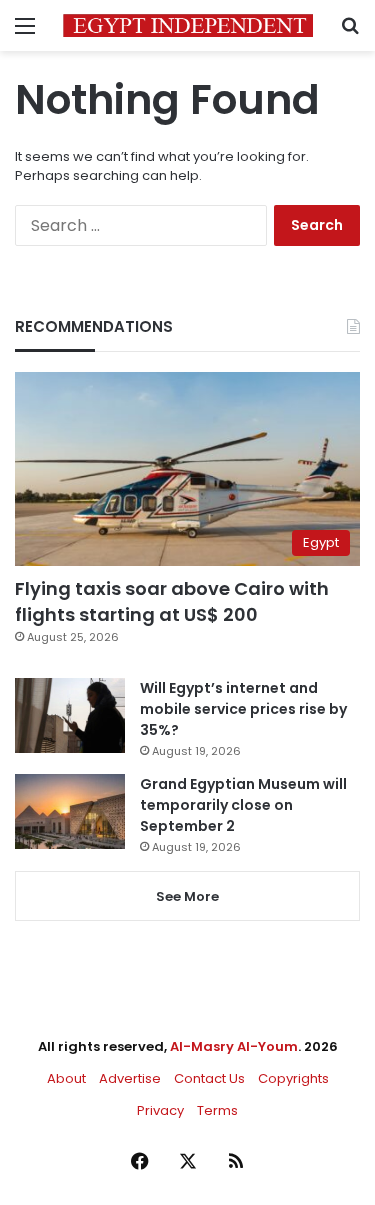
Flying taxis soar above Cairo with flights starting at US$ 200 (172, 601)
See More (187, 896)
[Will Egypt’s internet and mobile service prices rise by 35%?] (70, 715)
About (66, 1078)
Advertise (130, 1078)
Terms (217, 1110)
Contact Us (209, 1078)
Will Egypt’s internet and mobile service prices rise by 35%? (243, 709)
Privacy (160, 1110)
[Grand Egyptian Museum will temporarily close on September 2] (70, 811)
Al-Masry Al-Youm (234, 1046)
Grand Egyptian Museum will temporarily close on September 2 (243, 805)
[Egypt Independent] (188, 25)
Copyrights (293, 1078)
